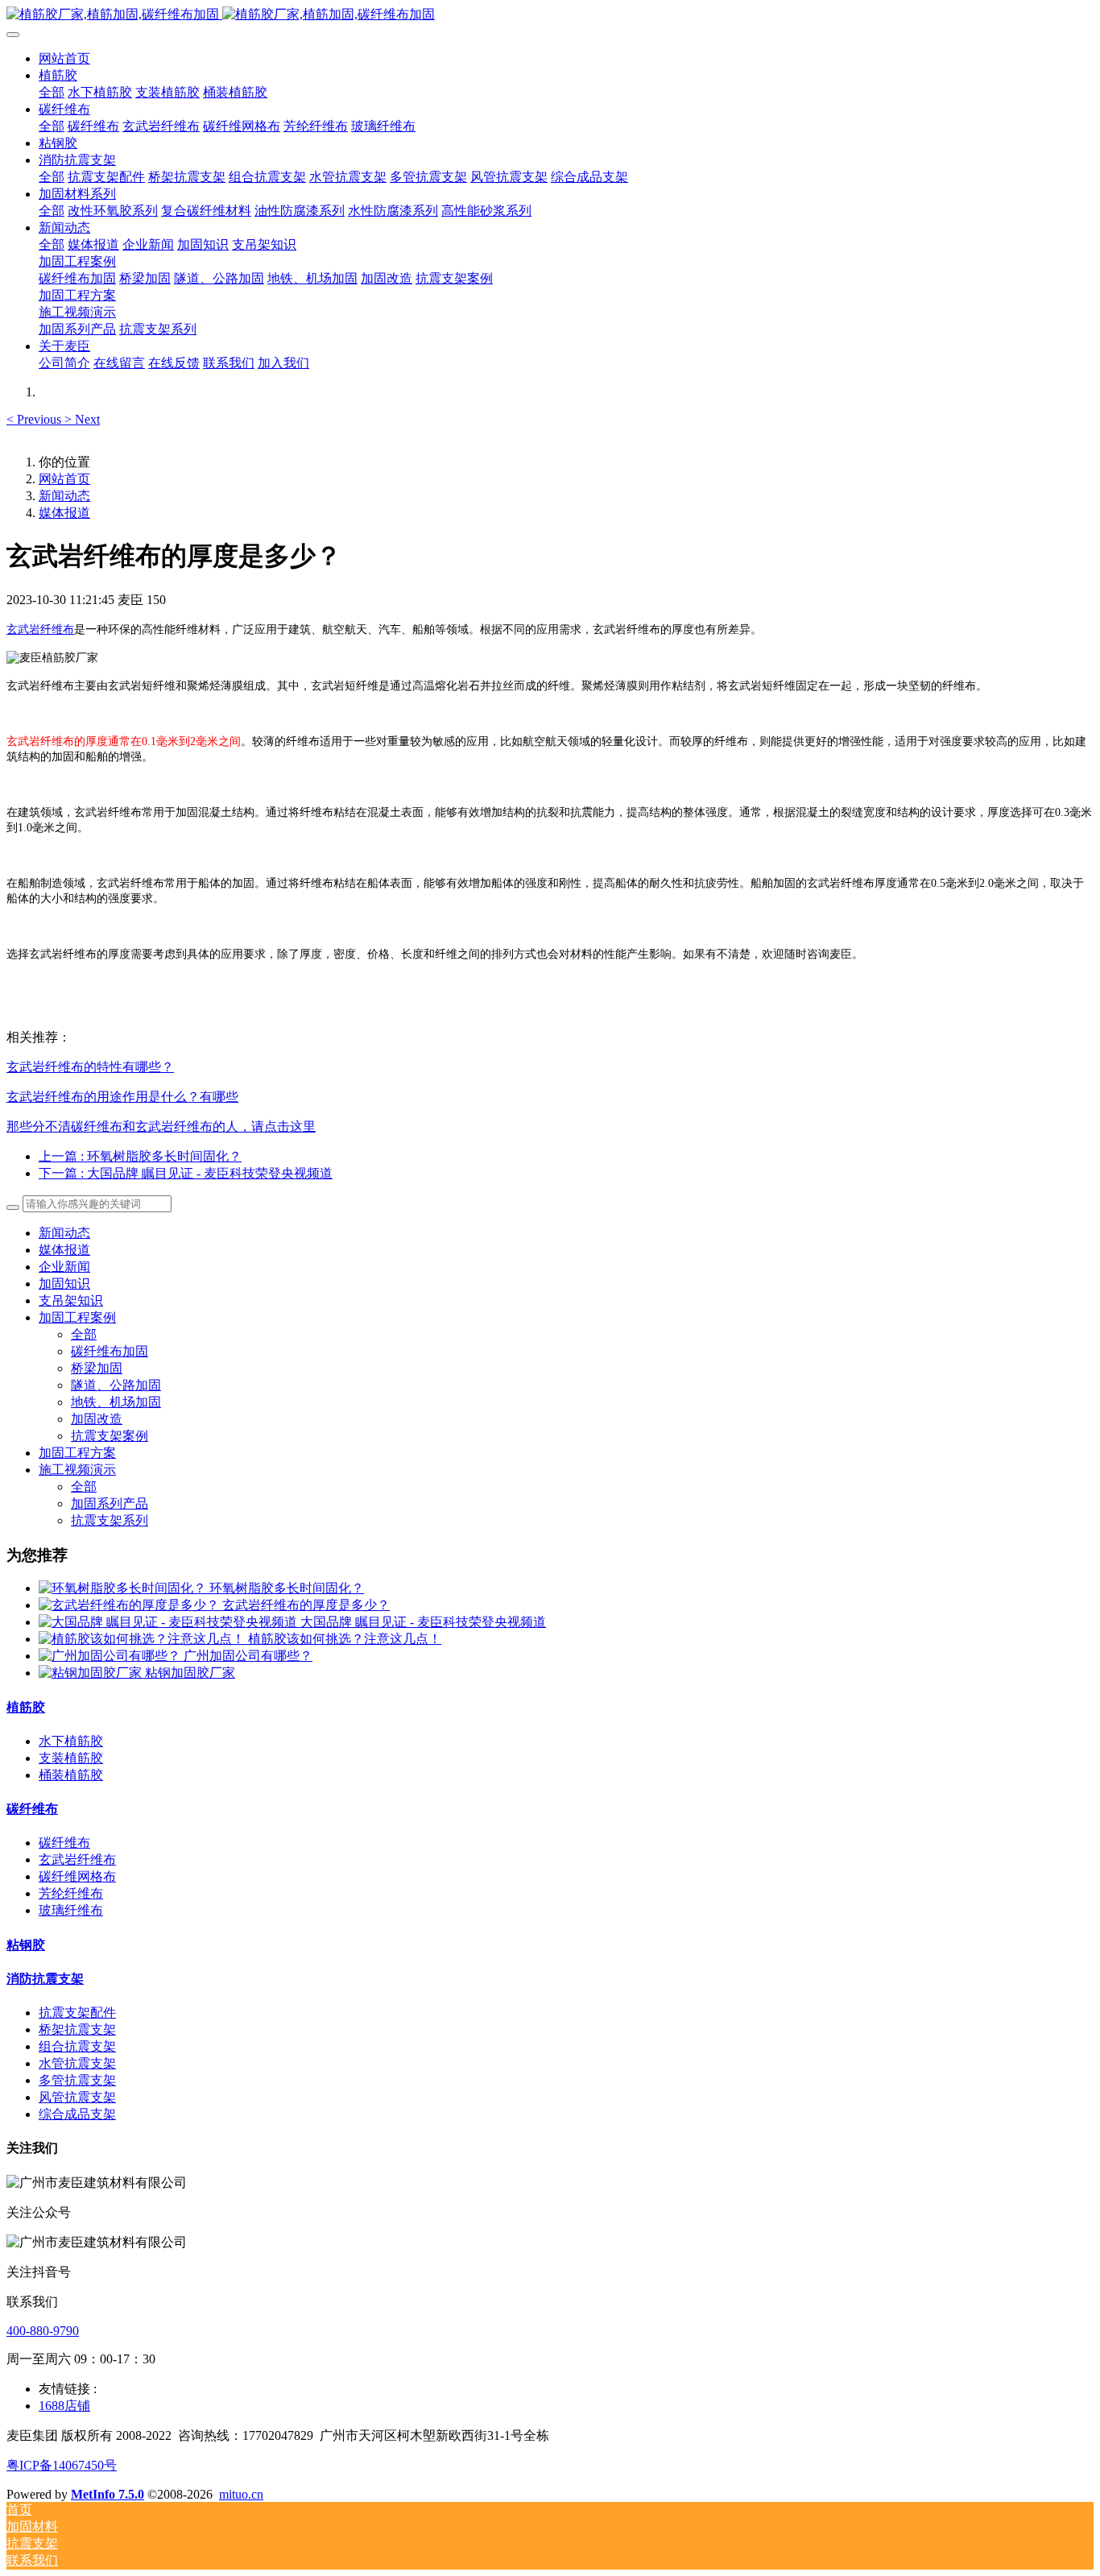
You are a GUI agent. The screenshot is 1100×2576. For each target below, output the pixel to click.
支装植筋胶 (71, 1758)
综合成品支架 (77, 2114)
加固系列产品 (110, 1503)
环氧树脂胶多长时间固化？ (287, 1588)
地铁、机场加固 (116, 1402)
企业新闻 (64, 1267)
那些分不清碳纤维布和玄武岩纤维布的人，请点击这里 (161, 1126)
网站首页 (64, 58)
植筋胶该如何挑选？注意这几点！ (345, 1639)
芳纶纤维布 (71, 1893)
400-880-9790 (43, 2331)
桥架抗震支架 (77, 2029)
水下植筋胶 (71, 1741)
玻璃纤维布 (71, 1910)
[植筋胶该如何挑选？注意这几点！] (143, 1639)
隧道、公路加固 (116, 1385)
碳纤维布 (32, 1809)
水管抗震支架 (77, 2063)
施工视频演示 (77, 1470)
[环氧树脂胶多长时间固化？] (124, 1588)
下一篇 (186, 1173)
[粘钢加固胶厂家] (92, 1673)
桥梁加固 (97, 1368)
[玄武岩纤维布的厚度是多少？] (130, 1605)
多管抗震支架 (77, 2080)
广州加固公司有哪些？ (248, 1656)
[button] (35, 419)
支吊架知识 (71, 1300)
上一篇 (140, 1156)
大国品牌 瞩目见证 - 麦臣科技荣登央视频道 (423, 1622)
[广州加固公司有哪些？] (111, 1656)
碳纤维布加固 (110, 1351)
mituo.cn (241, 2494)
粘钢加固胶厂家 (190, 1673)
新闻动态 (64, 496)
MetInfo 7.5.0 (108, 2494)
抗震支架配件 (77, 2013)
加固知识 (64, 1284)
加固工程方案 (77, 1453)
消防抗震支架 (45, 1979)
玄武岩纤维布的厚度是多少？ (306, 1605)
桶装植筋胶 (71, 1775)
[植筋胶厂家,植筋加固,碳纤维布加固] (550, 15)
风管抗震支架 (77, 2097)
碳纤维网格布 (77, 1876)
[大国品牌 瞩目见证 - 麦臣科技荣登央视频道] (170, 1622)
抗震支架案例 (110, 1436)
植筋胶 (26, 1707)
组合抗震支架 (77, 2046)
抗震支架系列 (110, 1520)
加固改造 (97, 1419)
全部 (52, 92)
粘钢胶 (26, 1945)
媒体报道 (64, 513)
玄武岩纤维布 (77, 1860)
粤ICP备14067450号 (62, 2465)
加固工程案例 (77, 1317)
